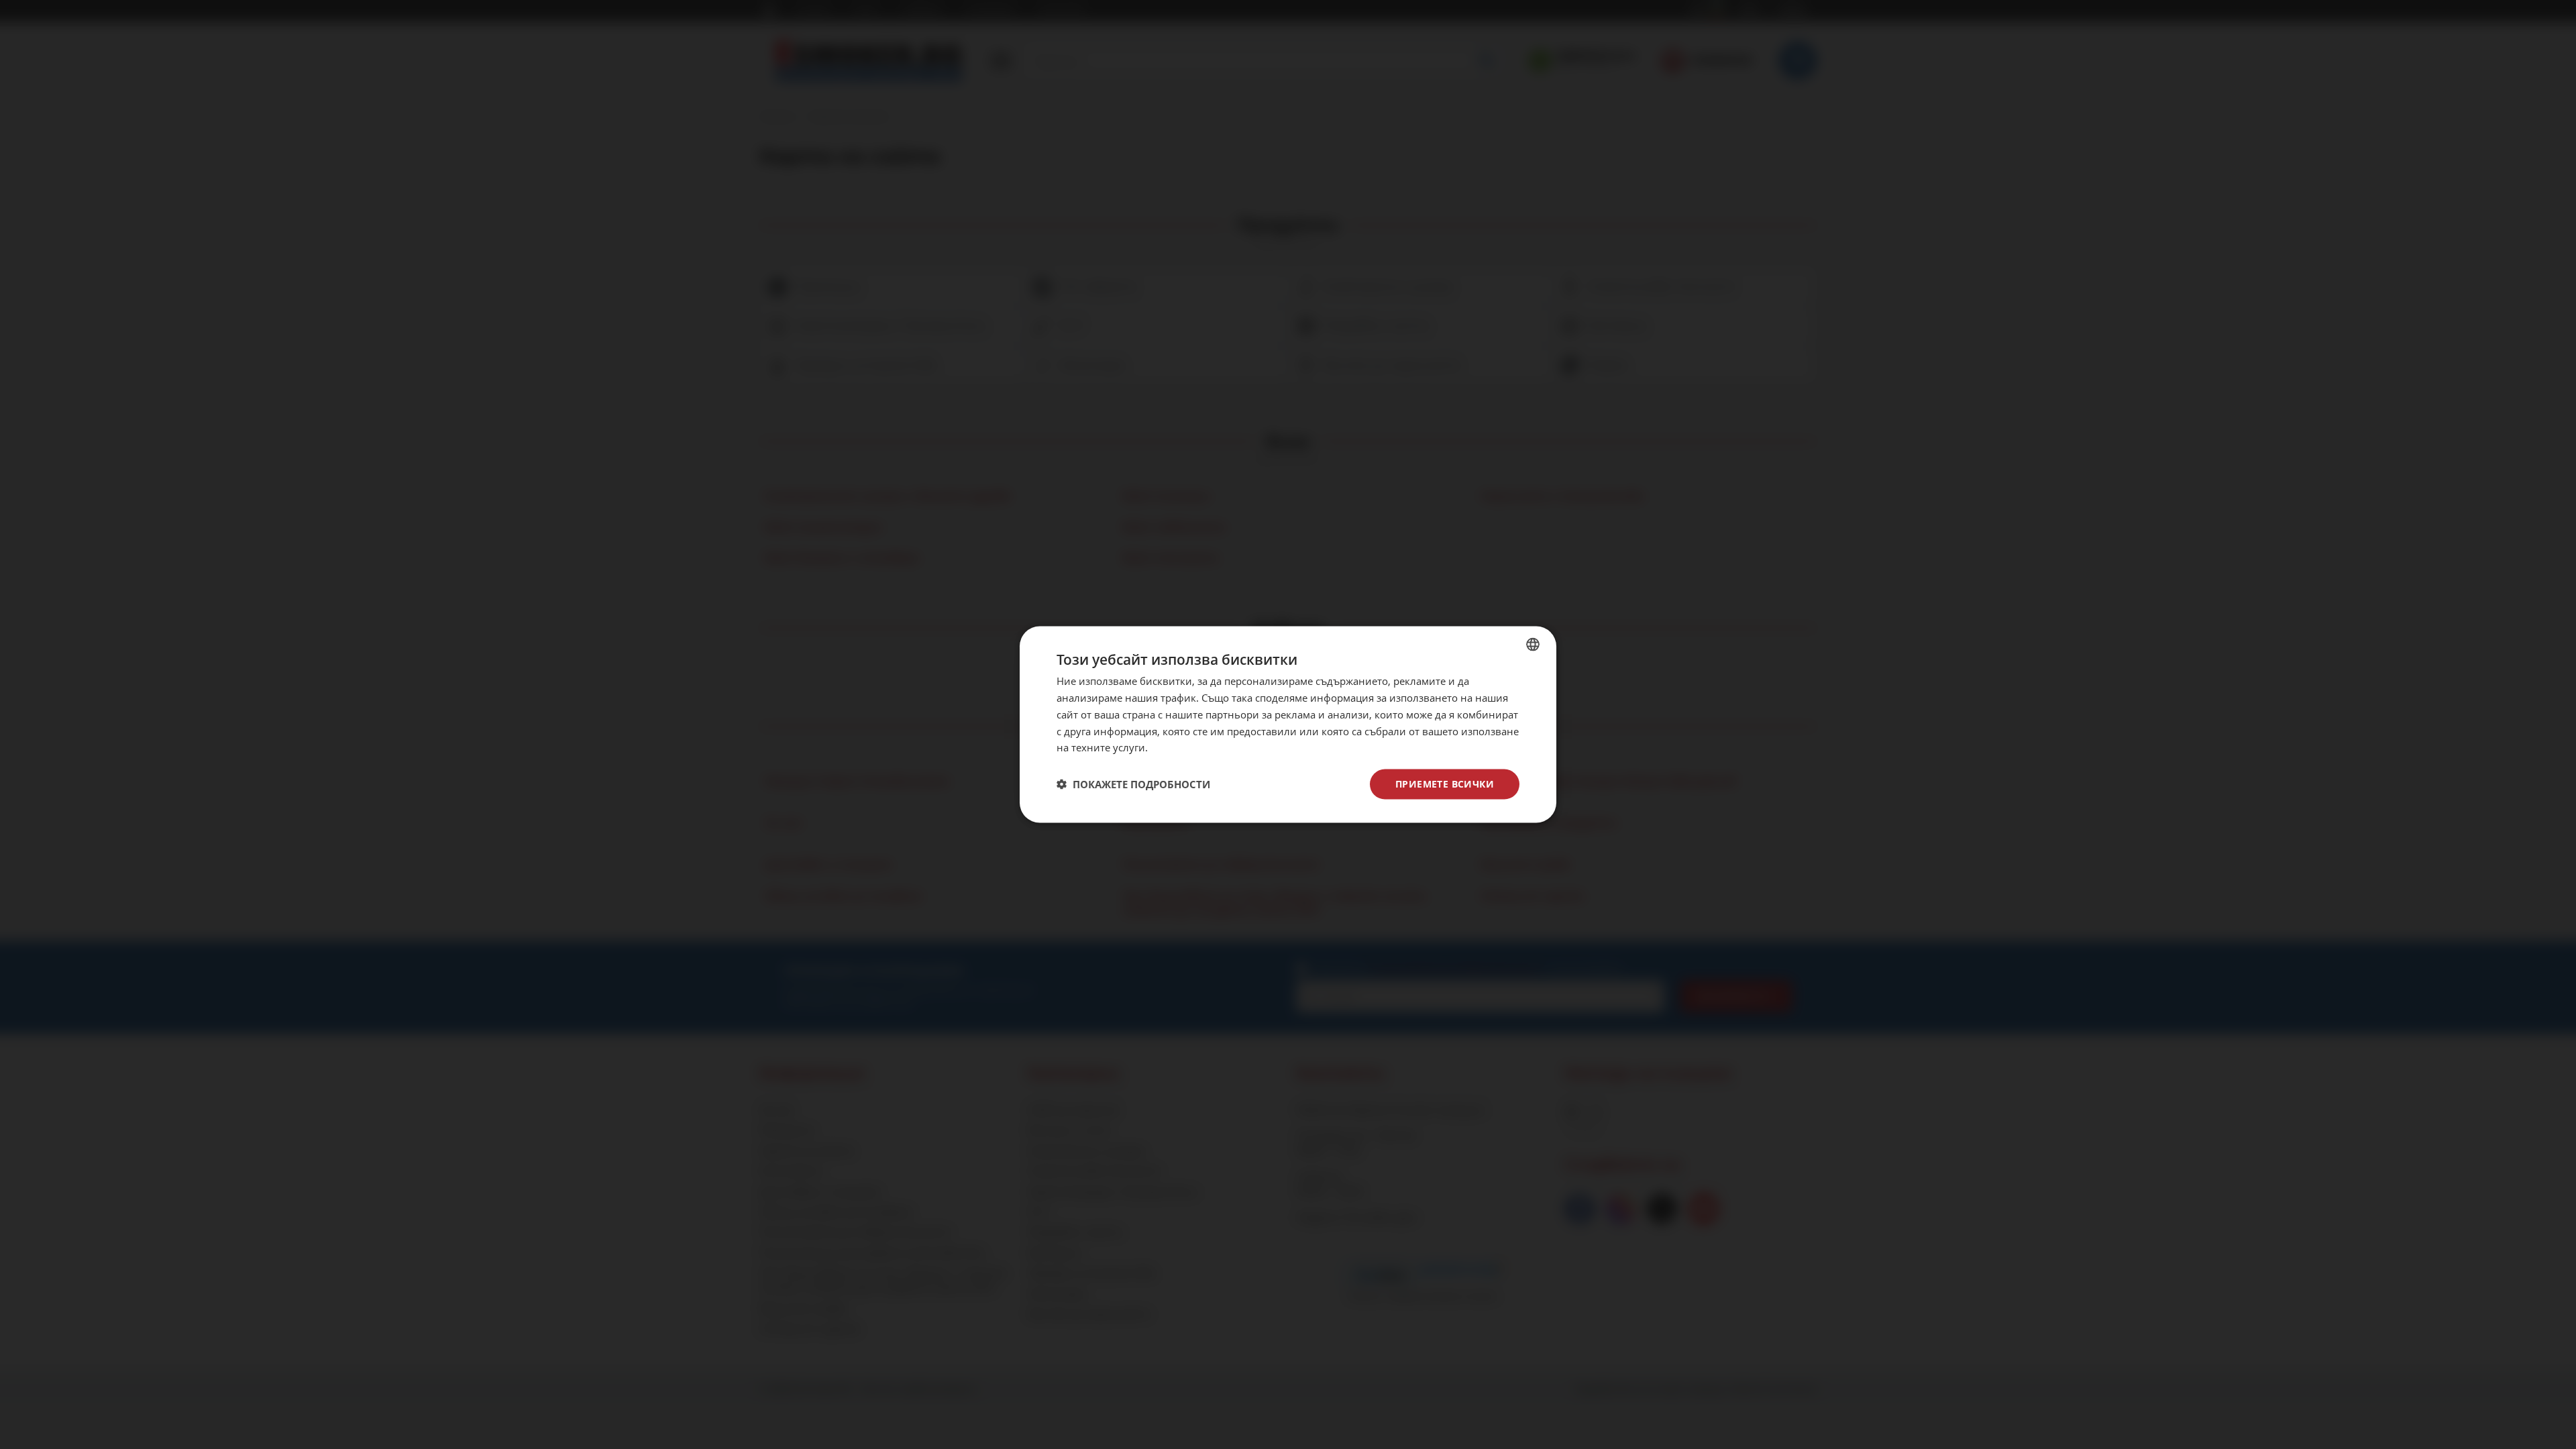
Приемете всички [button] (1445, 784)
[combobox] (1533, 645)
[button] (1133, 784)
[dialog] (1288, 725)
